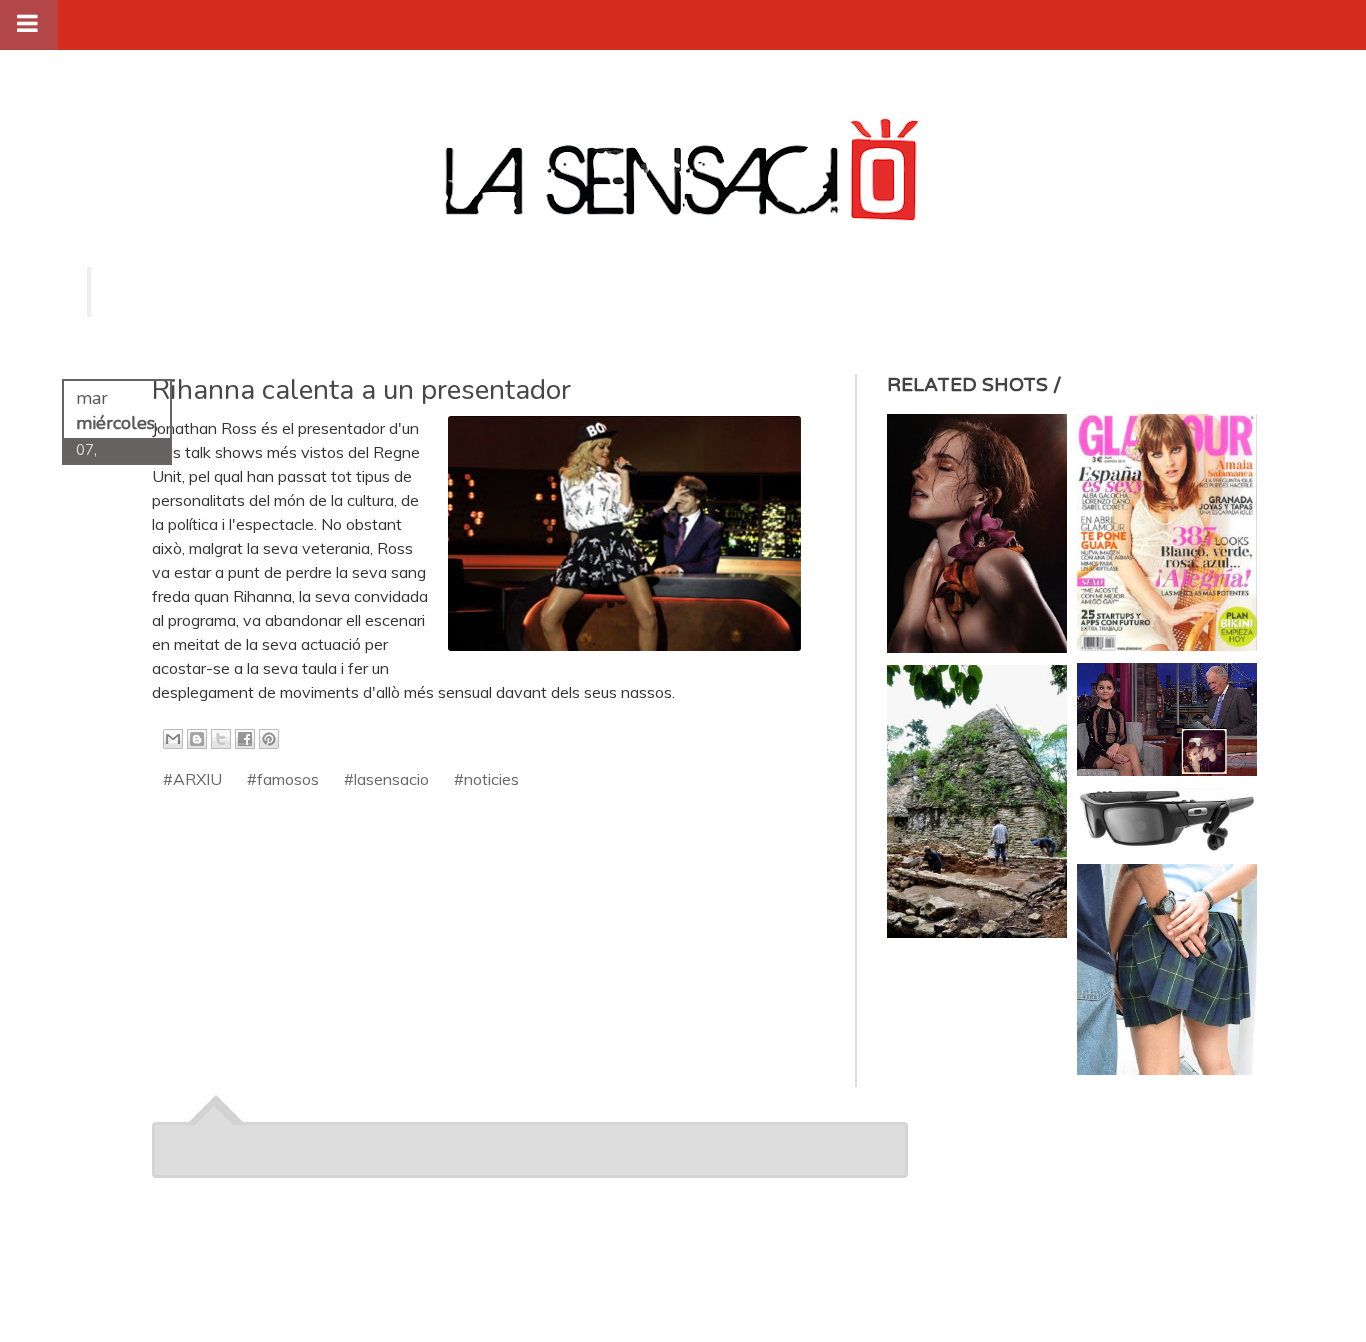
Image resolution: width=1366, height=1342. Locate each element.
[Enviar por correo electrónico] (173, 739)
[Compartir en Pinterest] (269, 739)
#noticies (486, 779)
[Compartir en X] (221, 739)
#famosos (283, 779)
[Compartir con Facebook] (245, 739)
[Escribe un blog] (197, 739)
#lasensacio (386, 779)
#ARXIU (192, 779)
